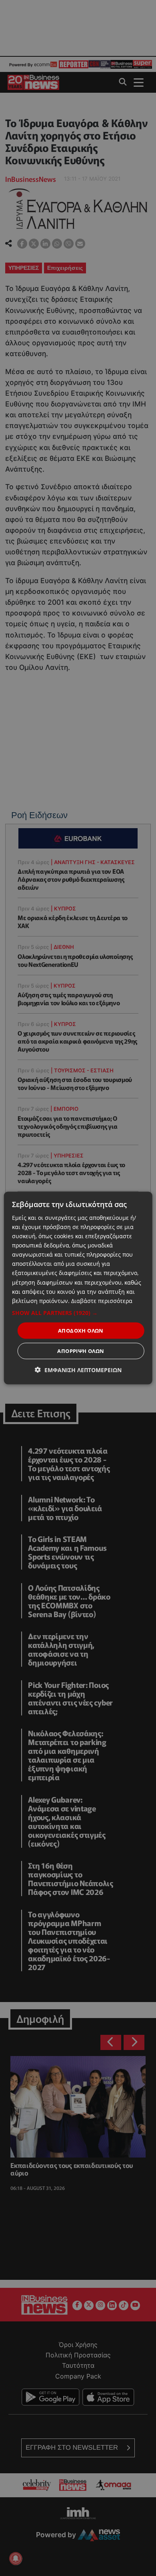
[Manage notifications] (16, 2558)
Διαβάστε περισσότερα (102, 1300)
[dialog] (78, 1288)
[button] (78, 1313)
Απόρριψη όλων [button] (81, 1351)
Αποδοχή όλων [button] (81, 1330)
